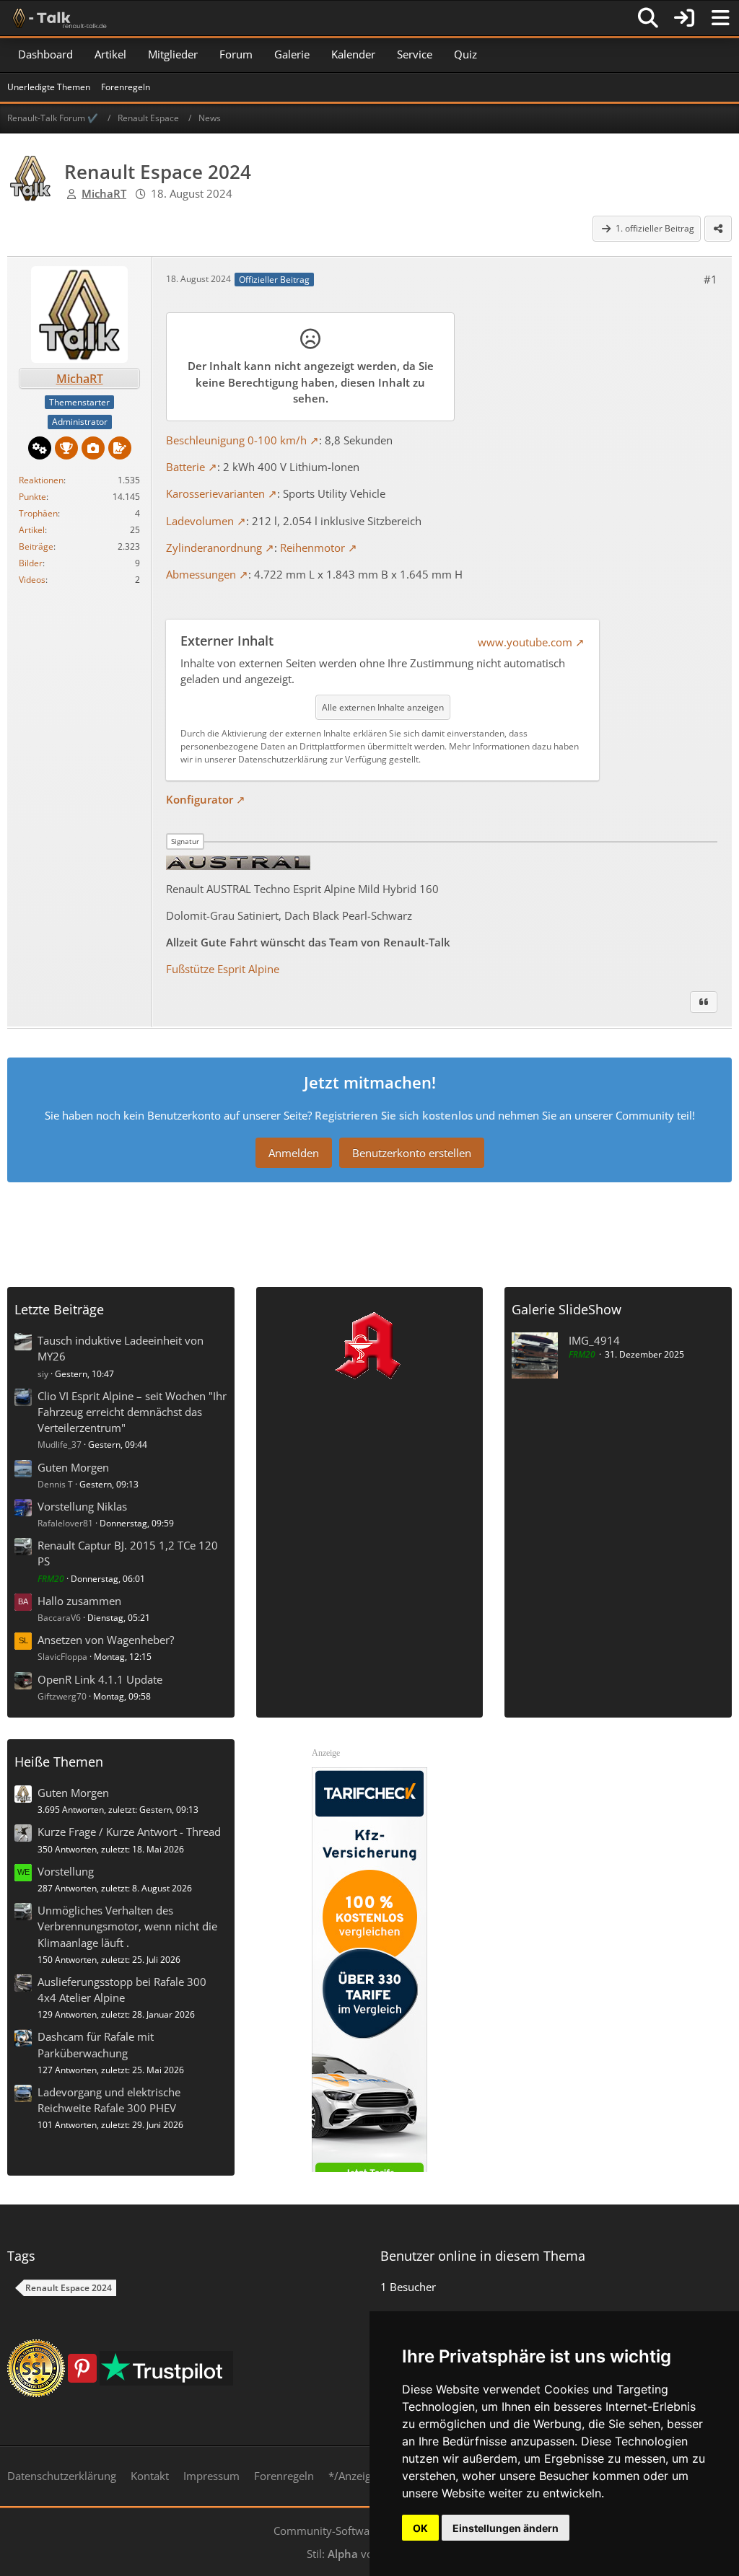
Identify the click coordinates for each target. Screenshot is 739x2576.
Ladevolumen (200, 521)
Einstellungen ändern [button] (506, 2528)
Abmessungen (201, 574)
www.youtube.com (525, 642)
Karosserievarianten (215, 493)
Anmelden (294, 1153)
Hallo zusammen (79, 1601)
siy (43, 1374)
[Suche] (648, 18)
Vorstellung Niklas (82, 1506)
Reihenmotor (312, 548)
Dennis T (55, 1484)
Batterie (185, 467)
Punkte (32, 497)
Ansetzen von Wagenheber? (106, 1640)
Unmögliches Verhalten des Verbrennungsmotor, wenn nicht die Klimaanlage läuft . (127, 1926)
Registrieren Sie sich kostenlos (394, 1115)
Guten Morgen (73, 1467)
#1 (710, 279)
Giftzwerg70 (62, 1696)
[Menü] (720, 18)
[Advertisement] (369, 1229)
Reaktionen (41, 480)
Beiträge (36, 546)
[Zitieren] (704, 1002)
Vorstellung (66, 1871)
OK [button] (420, 2528)
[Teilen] (718, 229)
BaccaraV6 (59, 1618)
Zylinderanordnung (214, 548)
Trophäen (38, 513)
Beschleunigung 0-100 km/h (236, 440)
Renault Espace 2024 (69, 2288)
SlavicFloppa (62, 1657)
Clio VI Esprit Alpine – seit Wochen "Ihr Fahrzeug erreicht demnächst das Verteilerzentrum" (132, 1412)
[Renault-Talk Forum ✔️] (57, 18)
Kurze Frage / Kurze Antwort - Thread (129, 1832)
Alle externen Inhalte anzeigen (383, 707)
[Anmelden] (684, 18)
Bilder (31, 563)
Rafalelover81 (65, 1523)
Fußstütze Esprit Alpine (223, 969)
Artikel (32, 530)
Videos (32, 580)
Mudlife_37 (60, 1445)
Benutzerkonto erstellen (412, 1153)
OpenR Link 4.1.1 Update (100, 1679)
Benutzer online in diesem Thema (483, 2256)
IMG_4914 (594, 1340)
